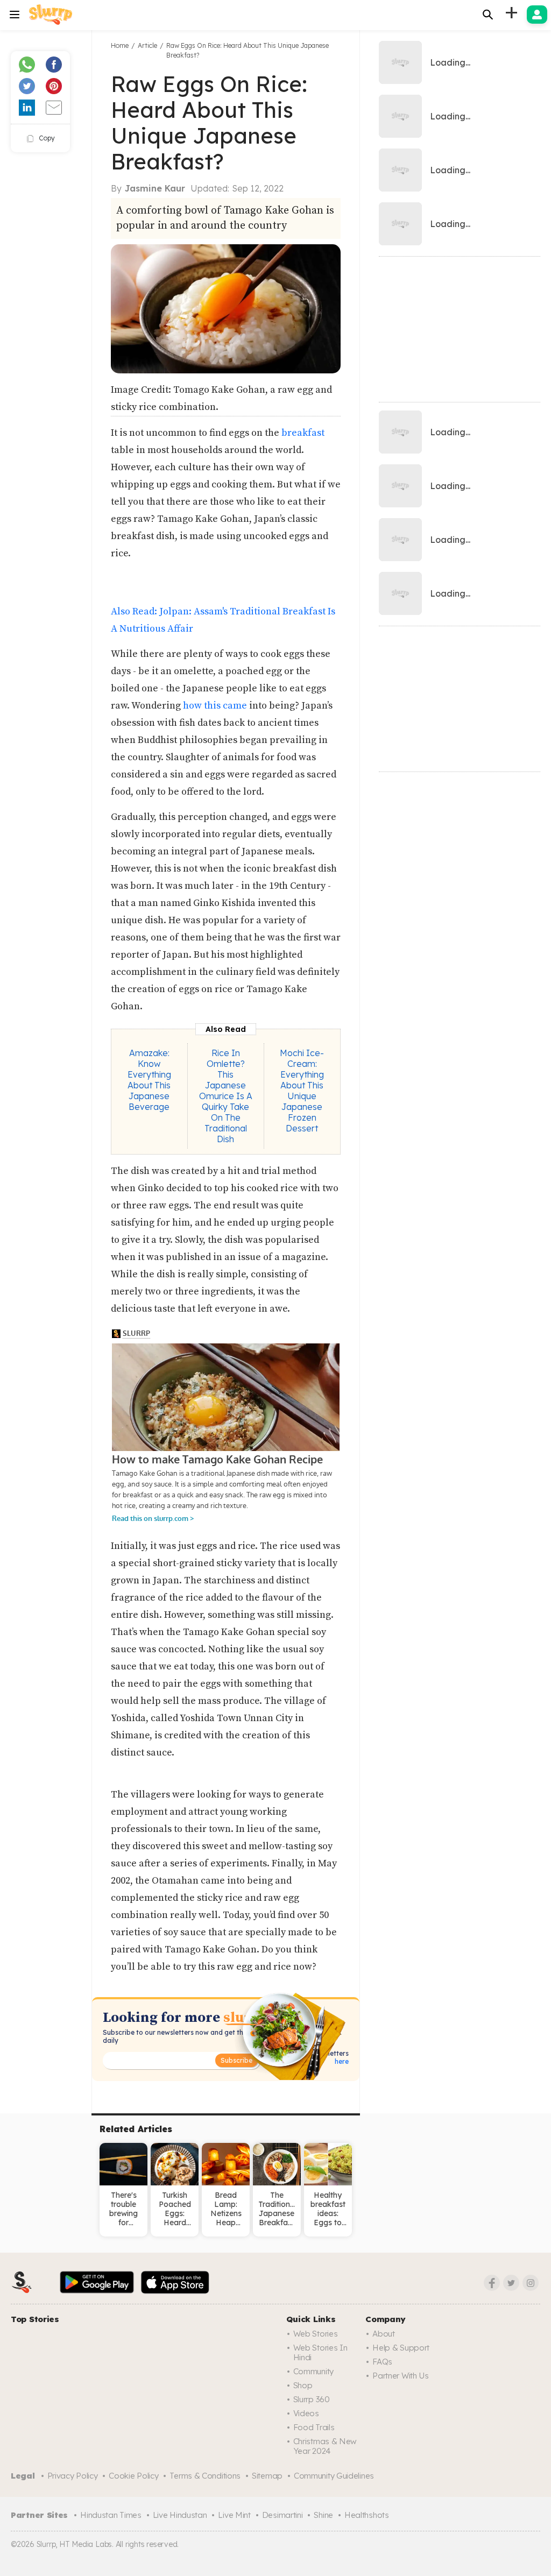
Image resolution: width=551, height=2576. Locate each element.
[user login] (537, 15)
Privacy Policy (73, 2476)
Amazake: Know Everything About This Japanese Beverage (149, 1080)
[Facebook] (492, 2283)
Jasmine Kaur (155, 188)
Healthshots (367, 2515)
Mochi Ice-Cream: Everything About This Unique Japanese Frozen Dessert (302, 1091)
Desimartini (282, 2515)
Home (120, 45)
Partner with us (401, 2376)
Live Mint (234, 2515)
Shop (303, 2385)
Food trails (314, 2427)
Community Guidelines (334, 2476)
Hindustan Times (111, 2515)
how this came (216, 706)
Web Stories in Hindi (320, 2352)
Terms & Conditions (205, 2476)
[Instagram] (531, 2283)
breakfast (303, 433)
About (384, 2334)
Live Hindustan (180, 2515)
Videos (306, 2413)
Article (147, 45)
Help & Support (401, 2348)
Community (313, 2371)
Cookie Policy (133, 2476)
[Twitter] (511, 2283)
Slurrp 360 (312, 2399)
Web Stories (316, 2334)
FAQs (382, 2362)
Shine (323, 2515)
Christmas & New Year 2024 (325, 2446)
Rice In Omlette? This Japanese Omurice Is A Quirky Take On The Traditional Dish (226, 1096)
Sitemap (267, 2476)
